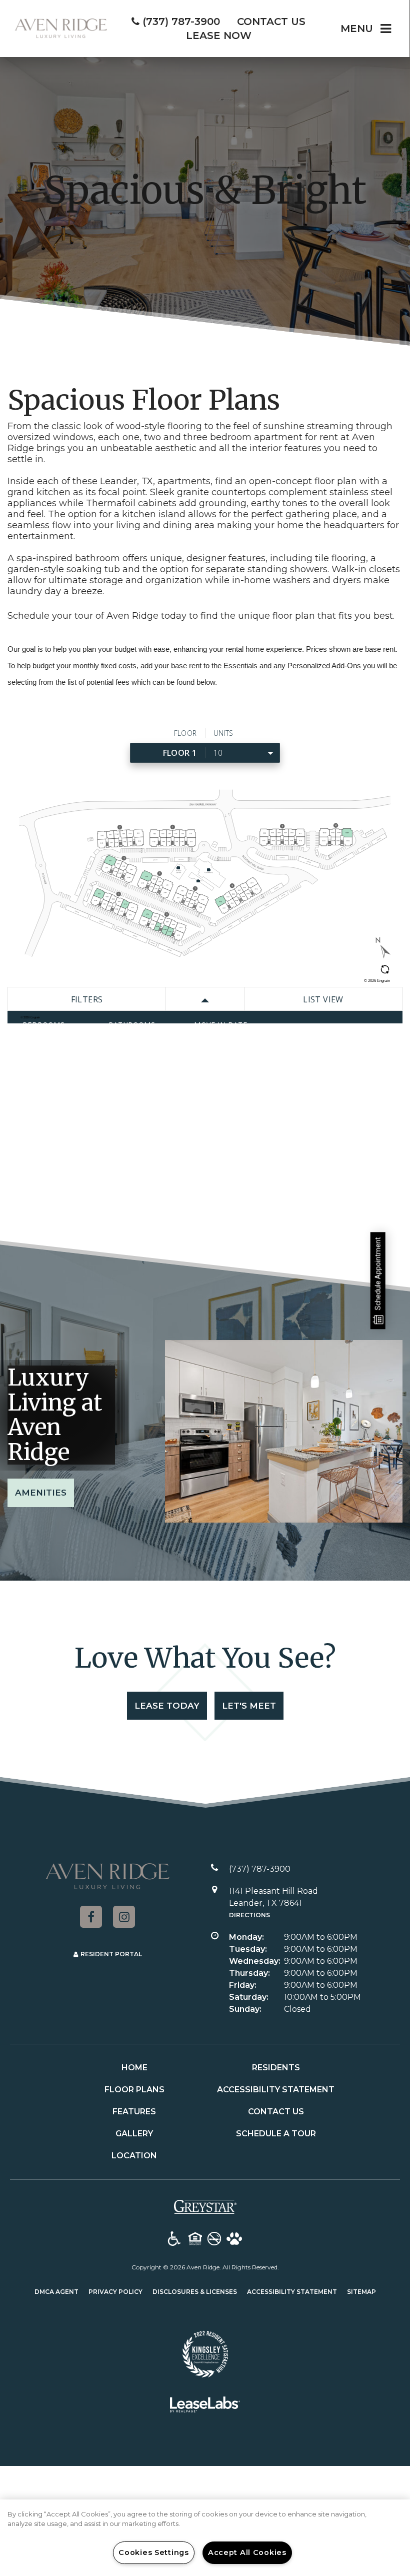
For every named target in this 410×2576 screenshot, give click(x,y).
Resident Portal (111, 1954)
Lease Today (167, 1706)
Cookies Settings (154, 2552)
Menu (357, 29)
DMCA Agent (56, 2291)
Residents (276, 2068)
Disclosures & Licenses (195, 2291)
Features (134, 2112)
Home (134, 2068)
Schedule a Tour (276, 2134)
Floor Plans (134, 2090)
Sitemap (361, 2292)
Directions (249, 1915)
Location (134, 2156)
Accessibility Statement (276, 2090)
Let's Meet (249, 1706)
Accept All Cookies (247, 2552)
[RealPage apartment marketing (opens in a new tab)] (205, 2406)
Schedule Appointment (378, 1273)
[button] (91, 1917)
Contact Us (276, 2112)
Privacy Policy (115, 2291)
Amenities (41, 1493)
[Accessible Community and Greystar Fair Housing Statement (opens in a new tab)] (174, 2239)
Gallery (134, 2134)
